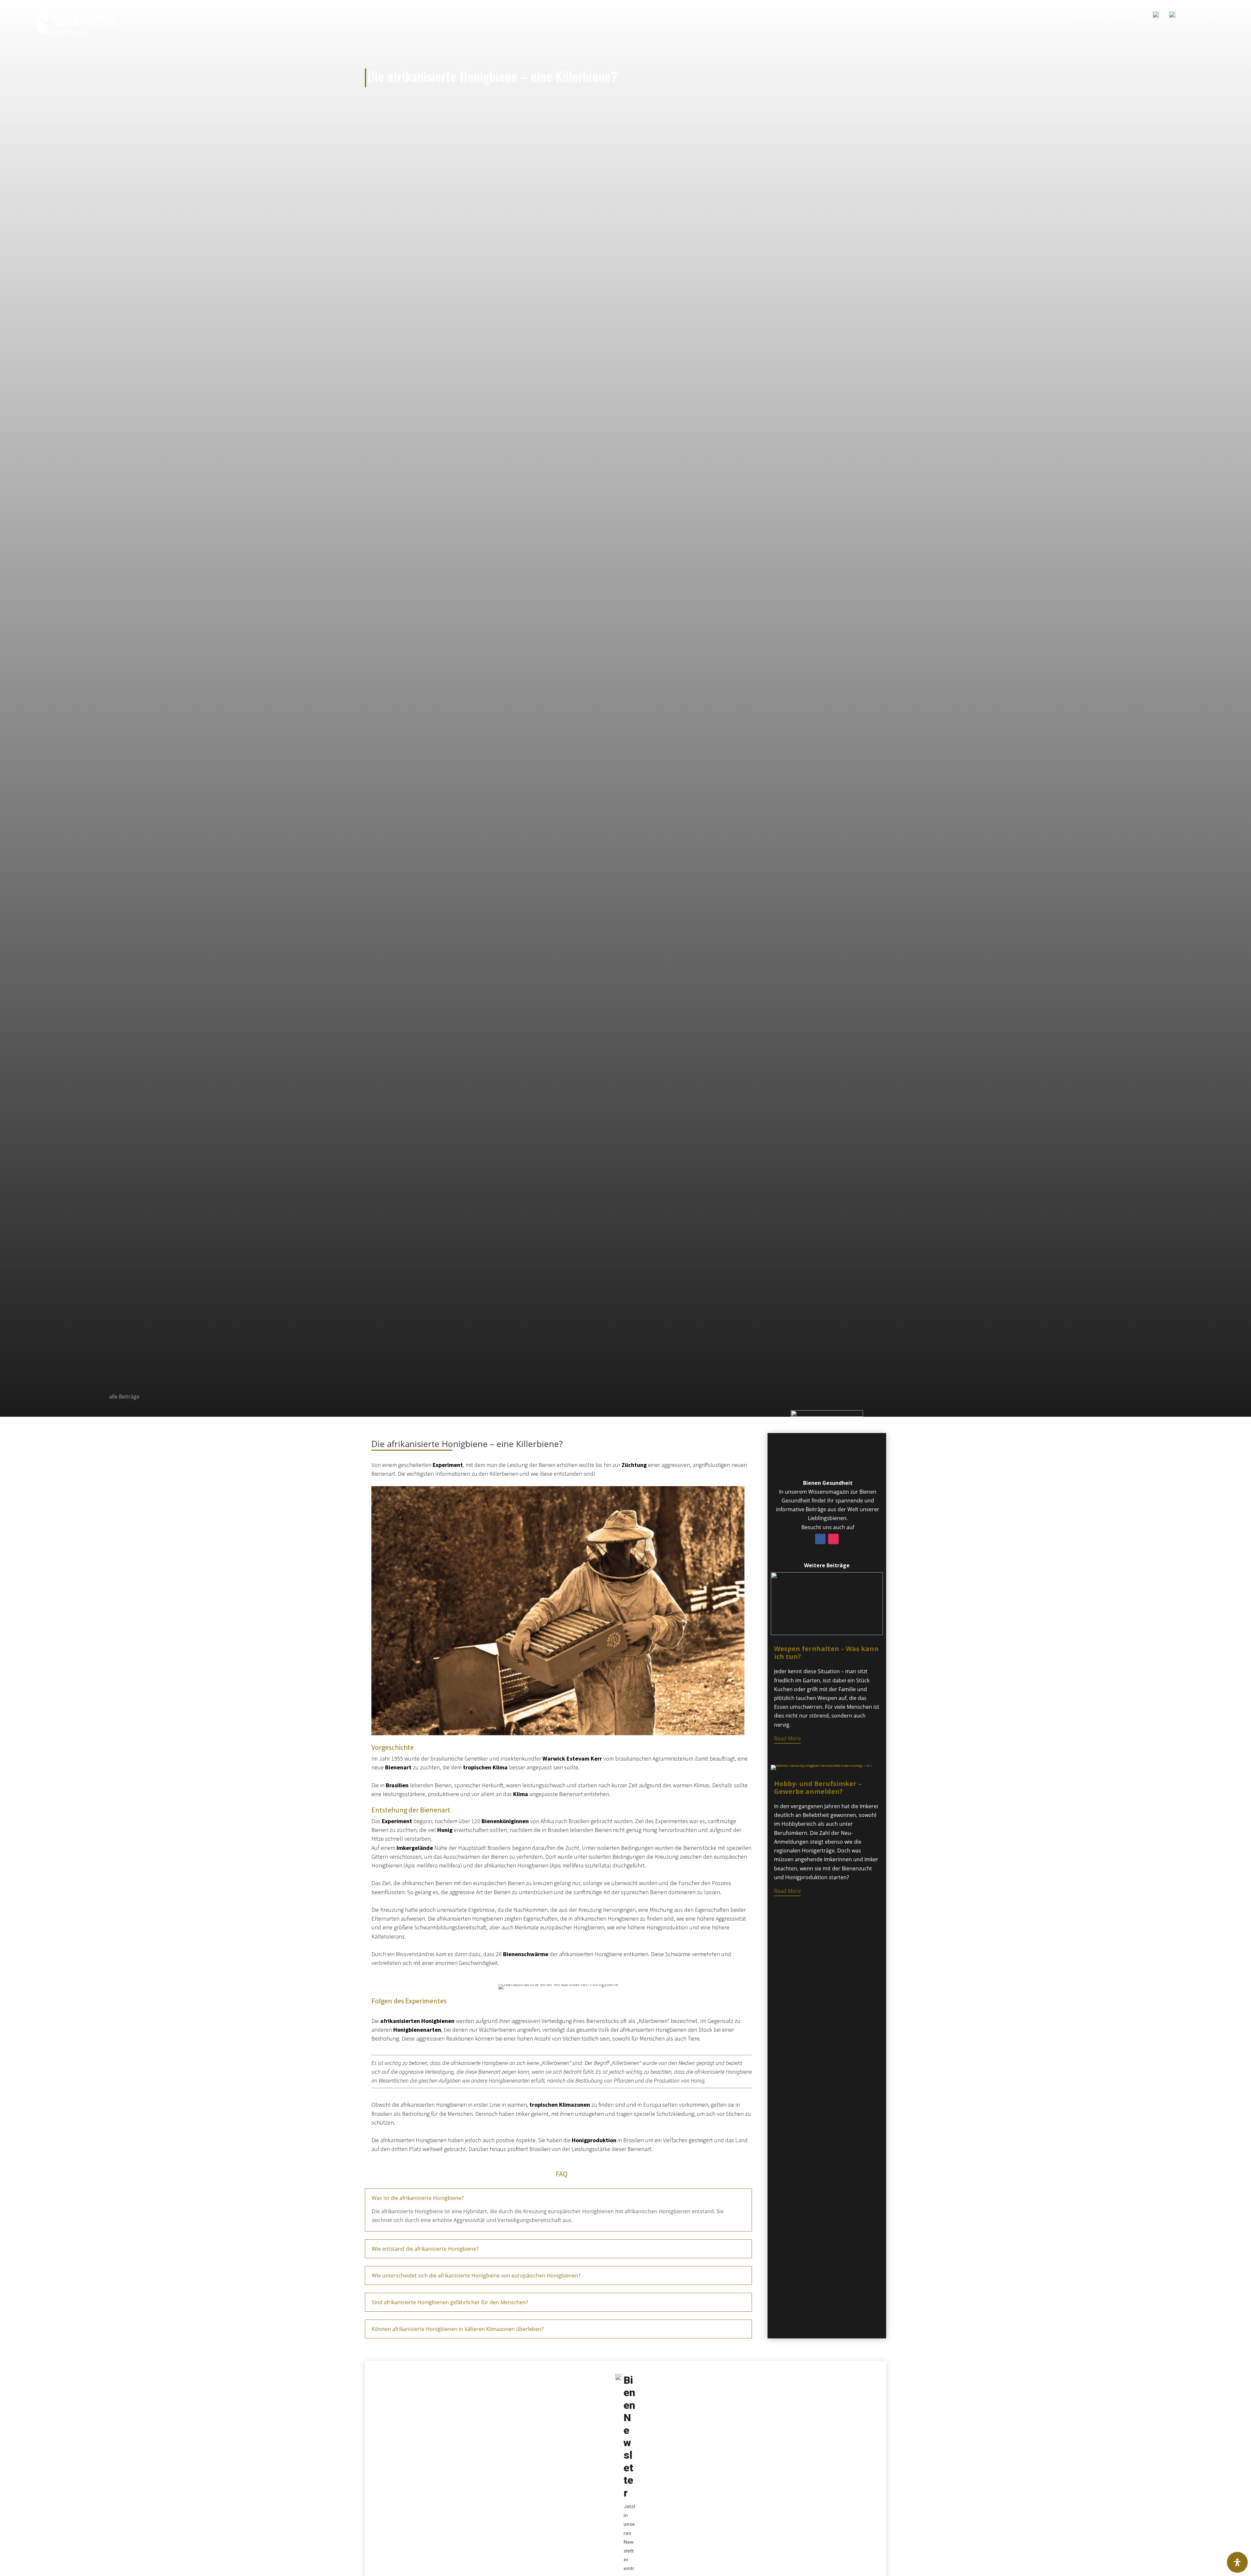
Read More (787, 1738)
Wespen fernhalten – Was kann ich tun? (826, 1653)
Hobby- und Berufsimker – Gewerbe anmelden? (818, 1787)
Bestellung (1086, 16)
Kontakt (1121, 16)
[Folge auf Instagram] (833, 1539)
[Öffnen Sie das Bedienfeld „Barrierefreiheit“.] (1237, 2562)
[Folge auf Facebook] (820, 1539)
